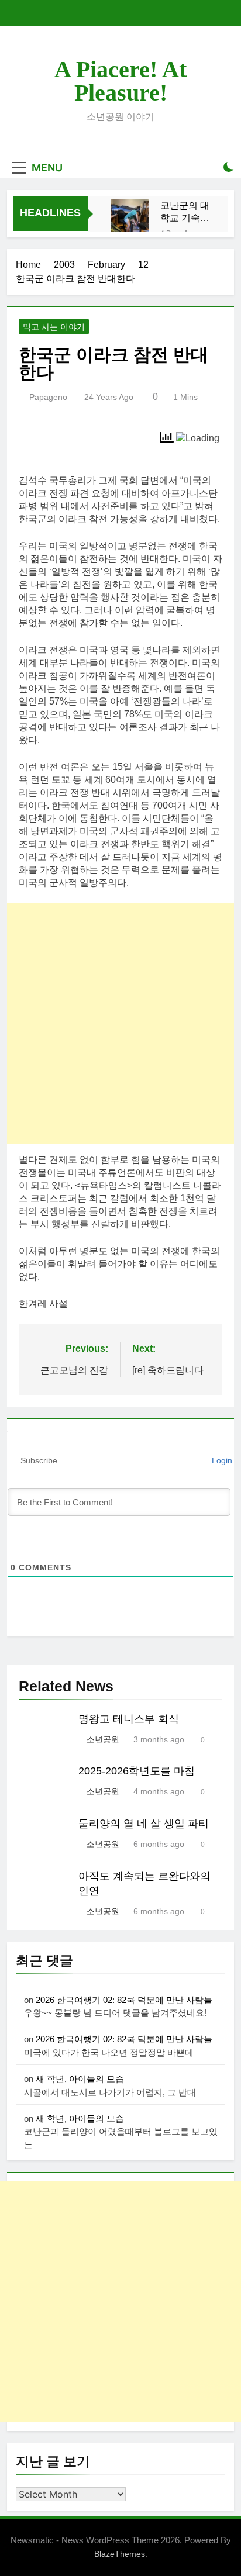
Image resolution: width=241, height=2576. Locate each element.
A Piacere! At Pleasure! (120, 81)
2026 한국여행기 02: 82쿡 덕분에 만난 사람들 (124, 2000)
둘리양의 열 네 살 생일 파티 (144, 1824)
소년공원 (103, 1739)
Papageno (48, 397)
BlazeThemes (120, 2554)
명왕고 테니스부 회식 (129, 1719)
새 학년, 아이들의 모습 (80, 2079)
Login (221, 1460)
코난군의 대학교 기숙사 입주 (185, 212)
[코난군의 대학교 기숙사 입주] (130, 217)
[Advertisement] (120, 1024)
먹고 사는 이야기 (54, 327)
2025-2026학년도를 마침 (137, 1771)
